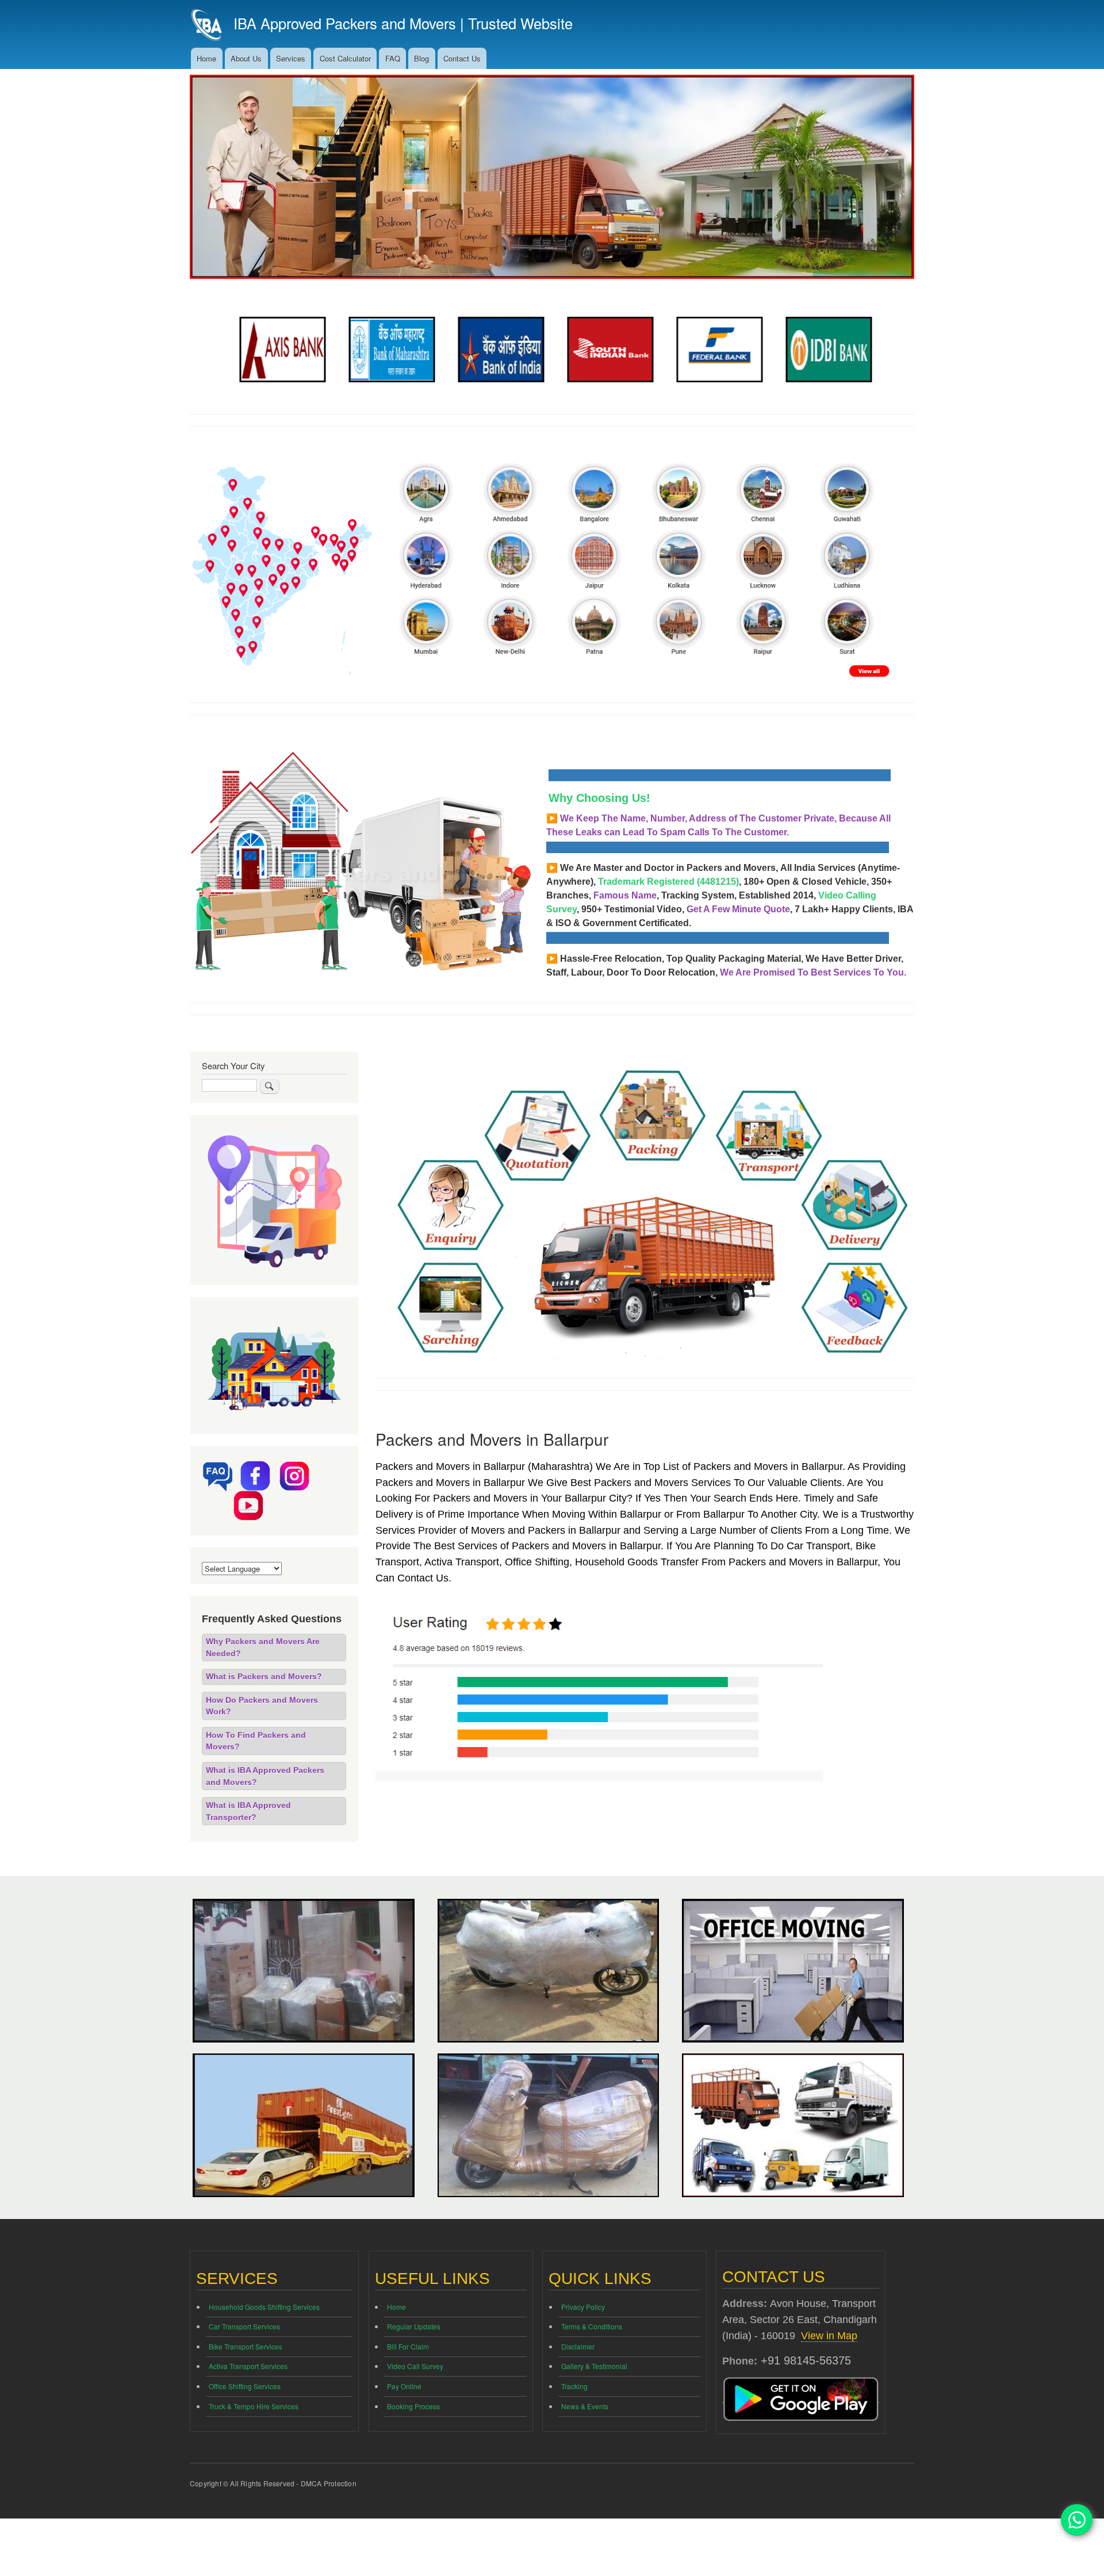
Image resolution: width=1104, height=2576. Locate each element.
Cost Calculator (345, 58)
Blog (421, 58)
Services (291, 58)
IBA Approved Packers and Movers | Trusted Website (403, 23)
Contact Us (462, 58)
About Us (246, 58)
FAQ (393, 58)
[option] (279, 350)
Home (206, 58)
